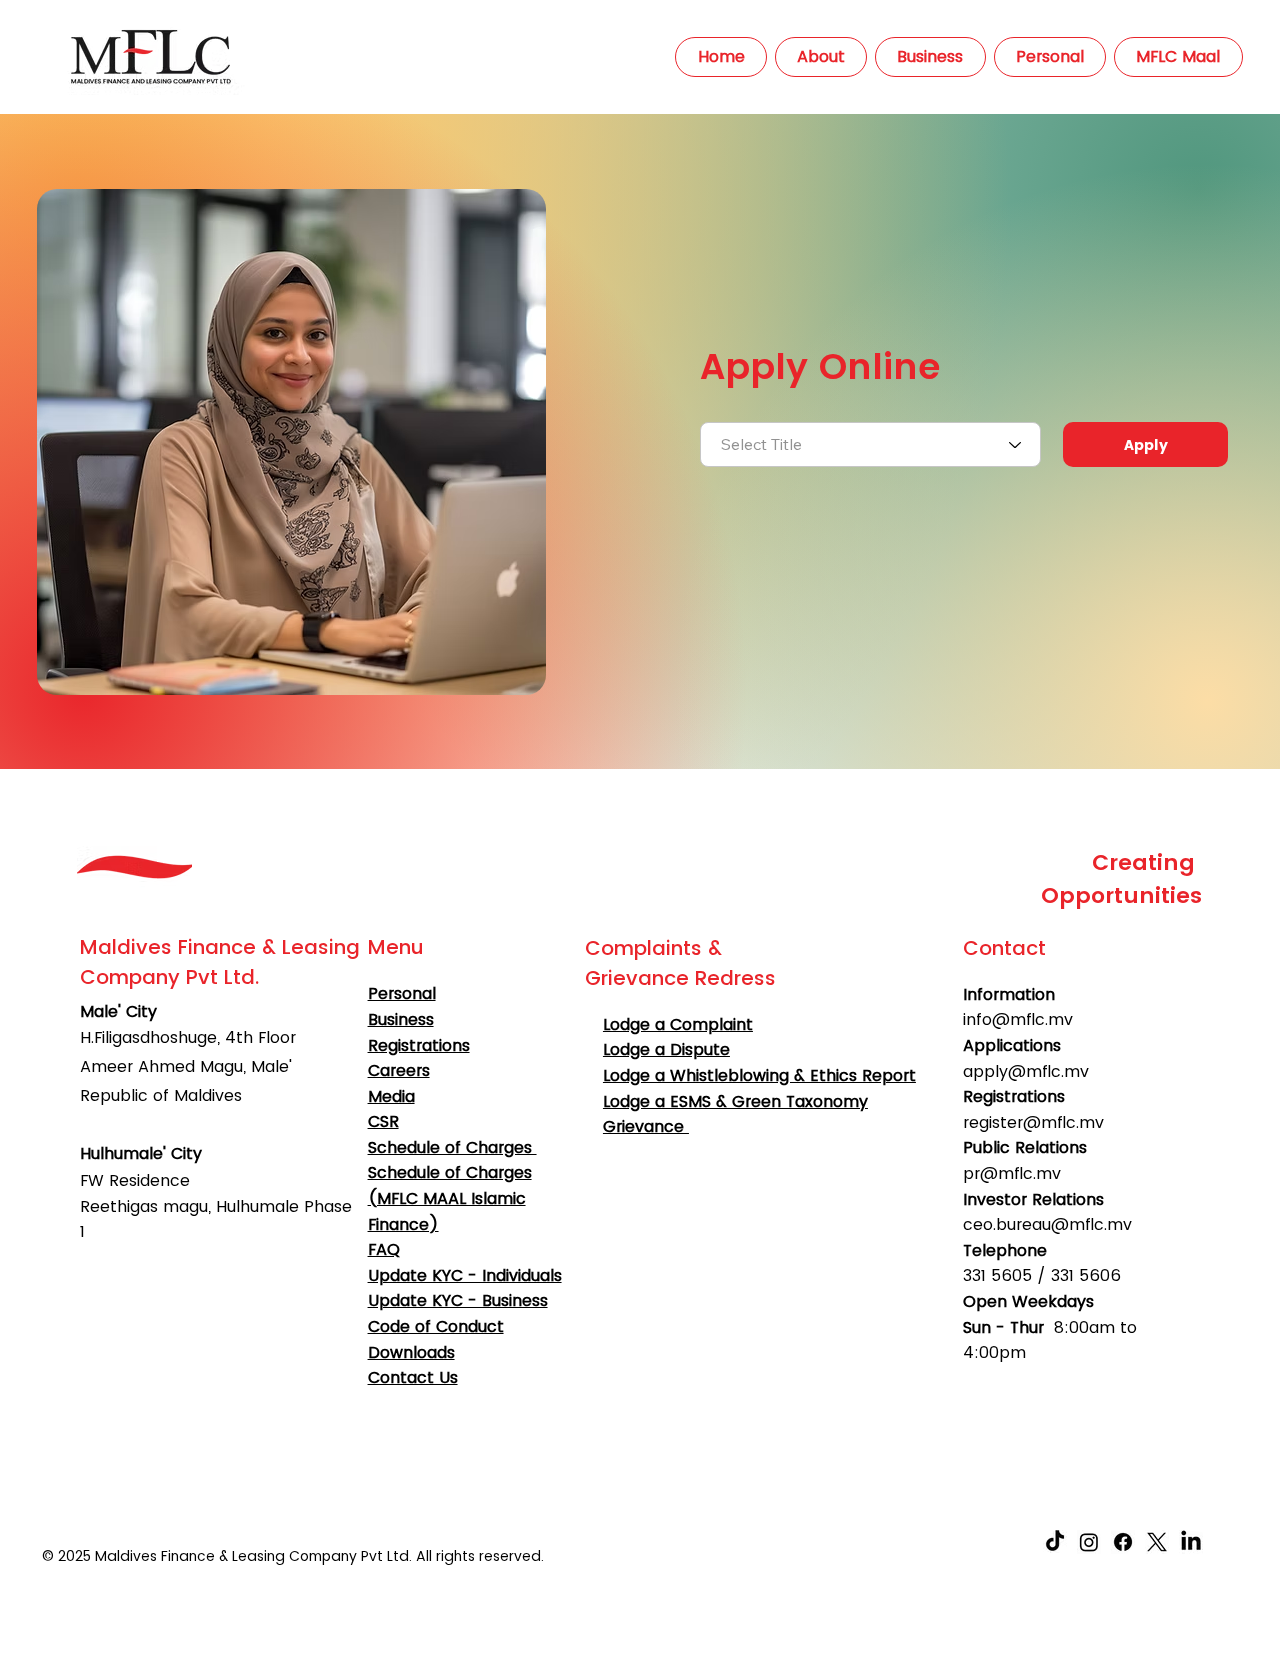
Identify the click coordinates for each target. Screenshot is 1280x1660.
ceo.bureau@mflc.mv (1047, 1224)
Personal (402, 993)
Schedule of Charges (452, 1147)
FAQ (384, 1249)
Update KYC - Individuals (465, 1275)
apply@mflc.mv (1026, 1071)
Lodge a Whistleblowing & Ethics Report (759, 1075)
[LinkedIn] (1191, 1542)
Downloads (411, 1352)
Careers (399, 1070)
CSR (383, 1121)
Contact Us (413, 1377)
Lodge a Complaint (678, 1024)
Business (401, 1019)
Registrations (419, 1045)
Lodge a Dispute (666, 1049)
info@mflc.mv (1018, 1019)
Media (391, 1096)
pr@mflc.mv (1012, 1173)
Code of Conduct (436, 1326)
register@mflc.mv (1033, 1122)
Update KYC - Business (458, 1300)
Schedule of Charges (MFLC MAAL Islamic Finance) (450, 1198)
